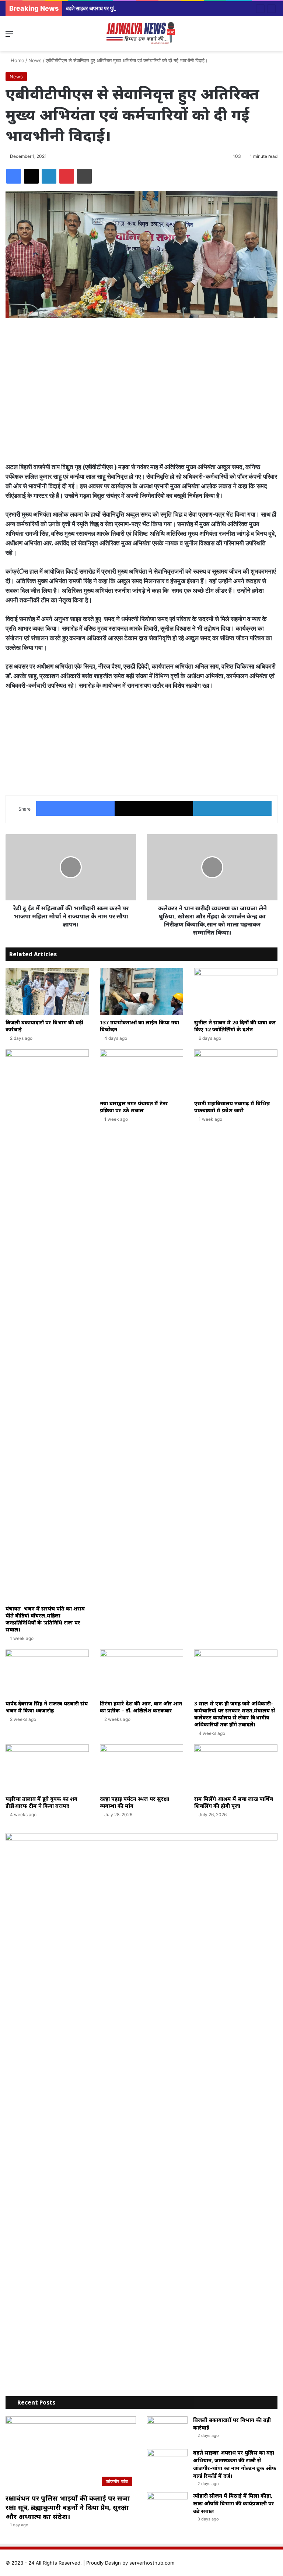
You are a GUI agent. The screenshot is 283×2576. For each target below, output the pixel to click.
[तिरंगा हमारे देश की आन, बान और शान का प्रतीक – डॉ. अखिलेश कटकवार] (141, 1673)
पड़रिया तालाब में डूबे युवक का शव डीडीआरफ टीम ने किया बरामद (41, 1802)
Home (17, 60)
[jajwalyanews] (141, 34)
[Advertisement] (141, 381)
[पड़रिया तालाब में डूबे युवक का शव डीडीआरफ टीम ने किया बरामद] (47, 1768)
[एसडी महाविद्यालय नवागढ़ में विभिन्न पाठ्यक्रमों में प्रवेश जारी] (236, 1073)
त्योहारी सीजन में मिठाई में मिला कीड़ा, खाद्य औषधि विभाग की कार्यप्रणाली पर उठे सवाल (234, 2503)
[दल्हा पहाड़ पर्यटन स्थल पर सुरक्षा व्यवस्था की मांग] (141, 1768)
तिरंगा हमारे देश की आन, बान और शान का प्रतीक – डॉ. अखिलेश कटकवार (141, 1707)
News (35, 60)
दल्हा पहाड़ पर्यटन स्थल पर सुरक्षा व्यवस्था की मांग (134, 1802)
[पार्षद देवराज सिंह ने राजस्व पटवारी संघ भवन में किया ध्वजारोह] (47, 1673)
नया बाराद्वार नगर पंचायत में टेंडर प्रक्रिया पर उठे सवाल (134, 1107)
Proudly (95, 2563)
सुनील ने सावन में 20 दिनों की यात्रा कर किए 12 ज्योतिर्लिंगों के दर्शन (235, 1026)
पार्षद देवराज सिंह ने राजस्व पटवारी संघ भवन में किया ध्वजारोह (47, 1707)
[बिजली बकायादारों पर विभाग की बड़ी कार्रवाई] (47, 991)
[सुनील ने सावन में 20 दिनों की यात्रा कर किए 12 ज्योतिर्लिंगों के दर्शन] (236, 991)
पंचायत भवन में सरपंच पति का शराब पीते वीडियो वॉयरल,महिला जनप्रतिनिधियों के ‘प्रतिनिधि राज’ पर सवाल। (45, 1619)
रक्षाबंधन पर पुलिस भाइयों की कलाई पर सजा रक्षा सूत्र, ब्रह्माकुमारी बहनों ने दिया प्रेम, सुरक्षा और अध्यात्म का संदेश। (68, 2507)
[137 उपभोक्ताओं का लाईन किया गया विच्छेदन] (141, 991)
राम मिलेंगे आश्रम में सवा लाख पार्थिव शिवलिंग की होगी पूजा (234, 1802)
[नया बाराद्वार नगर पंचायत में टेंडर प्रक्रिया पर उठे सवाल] (141, 1073)
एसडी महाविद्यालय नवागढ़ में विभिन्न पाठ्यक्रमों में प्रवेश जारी (232, 1107)
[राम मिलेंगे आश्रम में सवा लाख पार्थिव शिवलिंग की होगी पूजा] (236, 1768)
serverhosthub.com (152, 2563)
